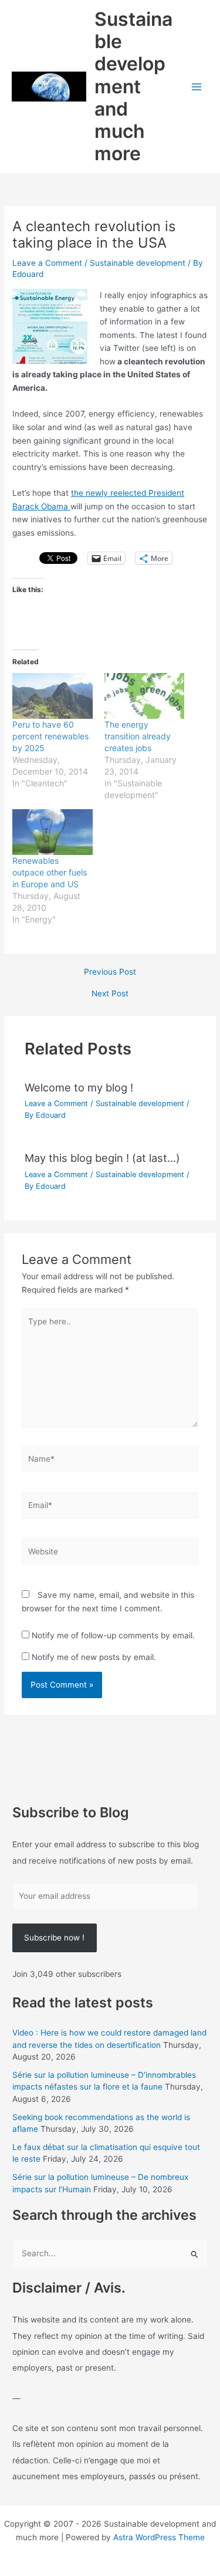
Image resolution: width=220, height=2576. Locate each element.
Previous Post (110, 972)
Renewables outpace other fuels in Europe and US (50, 872)
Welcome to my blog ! (79, 1087)
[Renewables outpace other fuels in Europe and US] (52, 832)
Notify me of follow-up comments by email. (113, 1635)
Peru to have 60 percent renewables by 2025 (50, 736)
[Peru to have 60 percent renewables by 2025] (52, 696)
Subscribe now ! (54, 1938)
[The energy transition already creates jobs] (144, 696)
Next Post (110, 994)
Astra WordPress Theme (159, 2537)
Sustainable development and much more (133, 87)
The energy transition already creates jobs (138, 736)
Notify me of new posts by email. (94, 1657)
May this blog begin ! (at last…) (102, 1158)
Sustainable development (138, 263)
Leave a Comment (47, 263)
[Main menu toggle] (197, 87)
